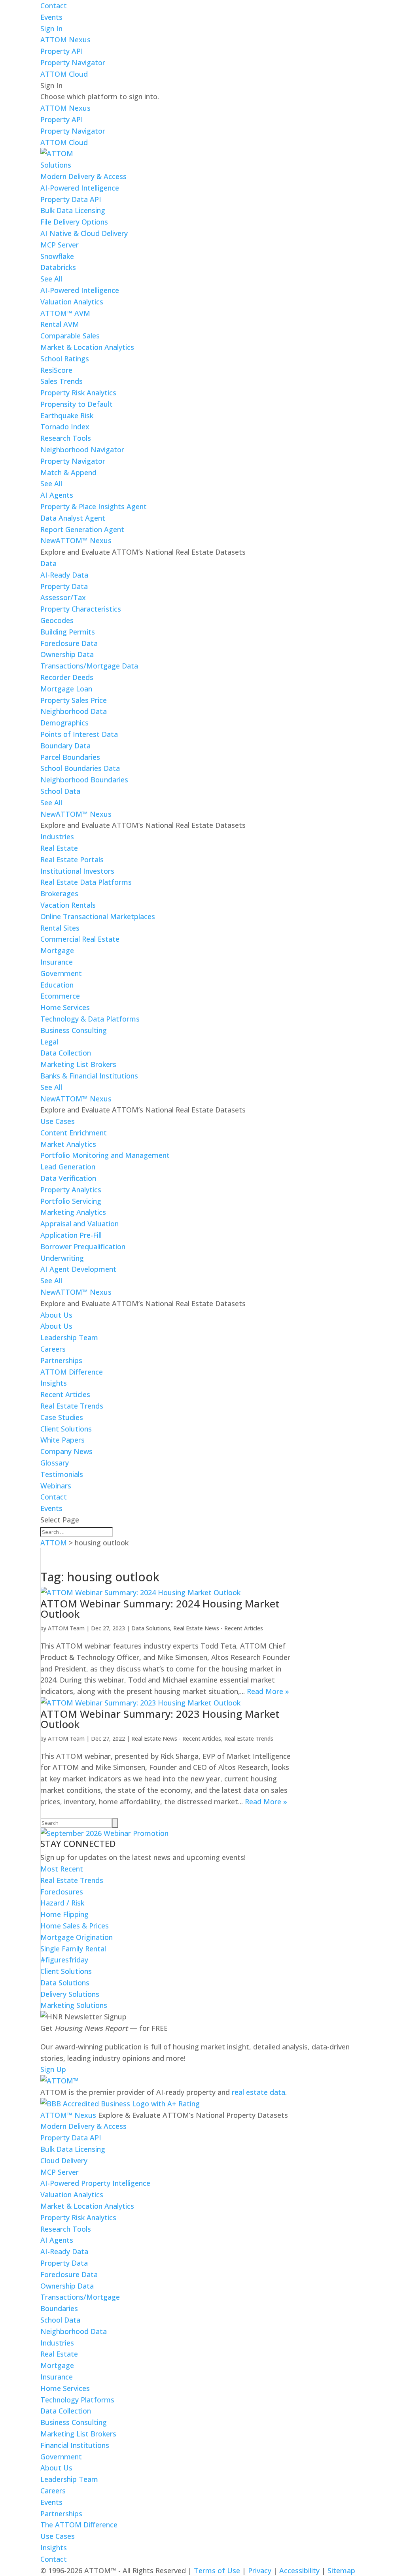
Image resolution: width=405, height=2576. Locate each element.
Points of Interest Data (79, 734)
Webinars (56, 1486)
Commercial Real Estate (80, 939)
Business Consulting (74, 1030)
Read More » (268, 1691)
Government (61, 973)
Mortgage (57, 950)
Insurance (57, 962)
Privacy (260, 2570)
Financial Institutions (75, 2445)
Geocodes (57, 620)
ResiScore (56, 370)
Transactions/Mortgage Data (89, 666)
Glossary (55, 1463)
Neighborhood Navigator (82, 449)
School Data (60, 791)
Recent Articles (65, 1394)
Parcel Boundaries (70, 757)
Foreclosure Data (69, 643)
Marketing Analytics (73, 1212)
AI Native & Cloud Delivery (84, 233)
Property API (62, 51)
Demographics (64, 723)
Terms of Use (217, 2570)
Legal (49, 1042)
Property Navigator (73, 62)
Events (51, 17)
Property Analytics (71, 1190)
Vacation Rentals (68, 905)
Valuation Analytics (72, 302)
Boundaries (59, 2308)
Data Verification (68, 1178)
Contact (54, 6)
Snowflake (57, 256)
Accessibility (299, 2570)
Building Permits (68, 632)
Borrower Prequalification (83, 1246)
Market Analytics (68, 1144)
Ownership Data (67, 654)
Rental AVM (60, 324)
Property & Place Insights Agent (94, 506)
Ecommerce (60, 996)
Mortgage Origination (77, 1937)
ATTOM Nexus (65, 40)
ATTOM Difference (72, 1372)
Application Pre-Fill (71, 1235)
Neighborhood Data (74, 711)
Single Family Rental (73, 1949)
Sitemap (341, 2570)
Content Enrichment (74, 1133)
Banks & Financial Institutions (89, 1076)
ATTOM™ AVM (65, 313)
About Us (56, 1315)
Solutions (56, 165)
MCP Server (60, 245)
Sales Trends (62, 381)
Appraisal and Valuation (79, 1224)
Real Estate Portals (72, 859)
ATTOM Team (66, 1628)
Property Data (64, 586)
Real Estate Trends (72, 1406)
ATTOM (54, 1543)
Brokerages (59, 893)
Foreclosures (62, 1892)
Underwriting (62, 1258)
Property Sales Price (74, 700)
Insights (54, 1383)
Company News (66, 1451)
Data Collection (66, 1053)
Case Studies (62, 1417)
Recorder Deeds (67, 677)
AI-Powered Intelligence (80, 188)
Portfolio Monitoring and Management (105, 1155)
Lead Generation (68, 1167)
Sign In (51, 28)
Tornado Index (65, 427)
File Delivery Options (74, 222)
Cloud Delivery (64, 2161)
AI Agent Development (78, 1269)
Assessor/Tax (63, 597)
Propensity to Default (77, 404)
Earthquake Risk (67, 415)
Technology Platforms (77, 2400)
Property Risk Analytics (78, 393)
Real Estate (59, 848)
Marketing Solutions (74, 2005)
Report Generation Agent (82, 529)
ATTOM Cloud (64, 74)
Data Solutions (151, 1628)
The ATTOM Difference (79, 2525)
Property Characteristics (81, 609)
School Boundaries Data (80, 768)
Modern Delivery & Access (83, 176)
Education (57, 985)
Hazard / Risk (62, 1903)
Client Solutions (66, 1429)
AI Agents (57, 495)
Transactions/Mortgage (80, 2297)
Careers (53, 1349)
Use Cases (58, 1121)
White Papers (62, 1440)
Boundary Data (65, 746)
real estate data (258, 2092)
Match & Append (68, 472)
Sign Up (53, 2069)
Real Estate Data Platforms (86, 882)
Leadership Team (69, 1337)
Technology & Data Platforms (90, 1019)
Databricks (58, 267)
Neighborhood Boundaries (84, 780)
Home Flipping (64, 1914)
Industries (57, 837)
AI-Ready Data (64, 575)
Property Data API (71, 199)
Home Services (65, 1007)
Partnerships (61, 1360)
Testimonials (62, 1474)
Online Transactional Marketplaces (98, 916)
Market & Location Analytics (87, 347)
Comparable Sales (70, 336)
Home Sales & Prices (75, 1926)
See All (51, 279)
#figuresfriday (64, 1960)
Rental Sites (60, 928)
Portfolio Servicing (71, 1201)
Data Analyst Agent (73, 518)
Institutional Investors (77, 871)
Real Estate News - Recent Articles (218, 1628)
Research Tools (66, 438)
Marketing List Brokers (78, 1064)
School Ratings (65, 359)
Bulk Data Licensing (73, 210)
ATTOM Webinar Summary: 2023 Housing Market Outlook (160, 1719)
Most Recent (62, 1869)
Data (48, 563)
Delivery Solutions (70, 1994)
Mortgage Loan (66, 689)
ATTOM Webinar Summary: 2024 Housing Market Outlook (160, 1609)
